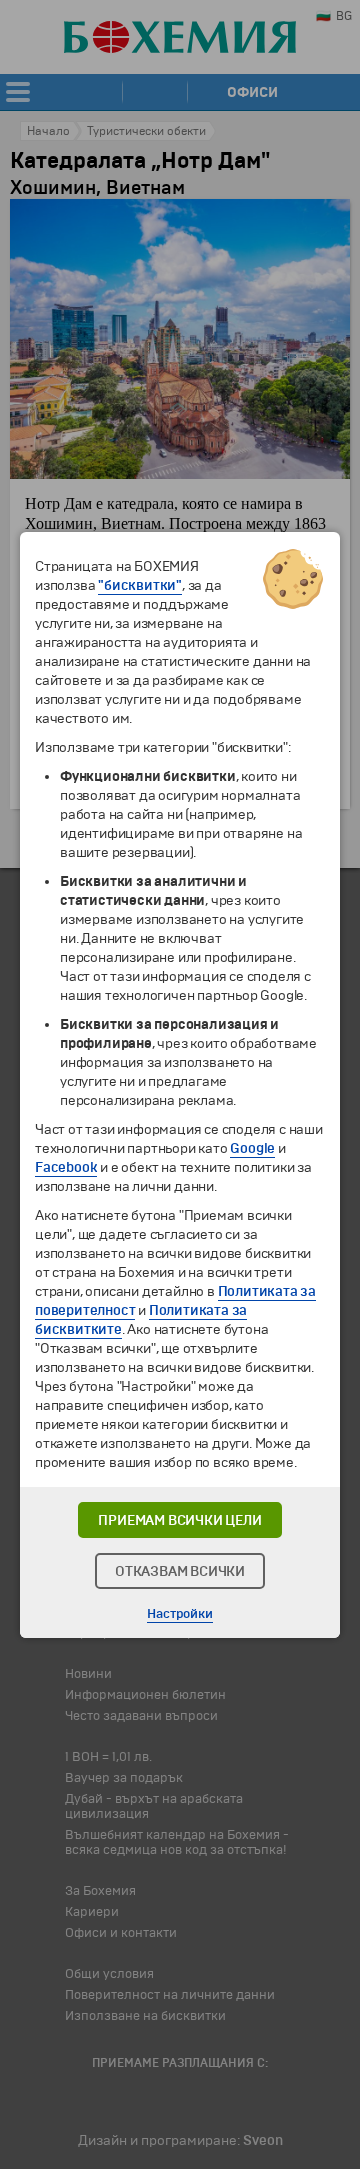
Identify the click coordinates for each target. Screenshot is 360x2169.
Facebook (66, 1167)
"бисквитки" (140, 585)
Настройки (179, 1614)
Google (252, 1148)
